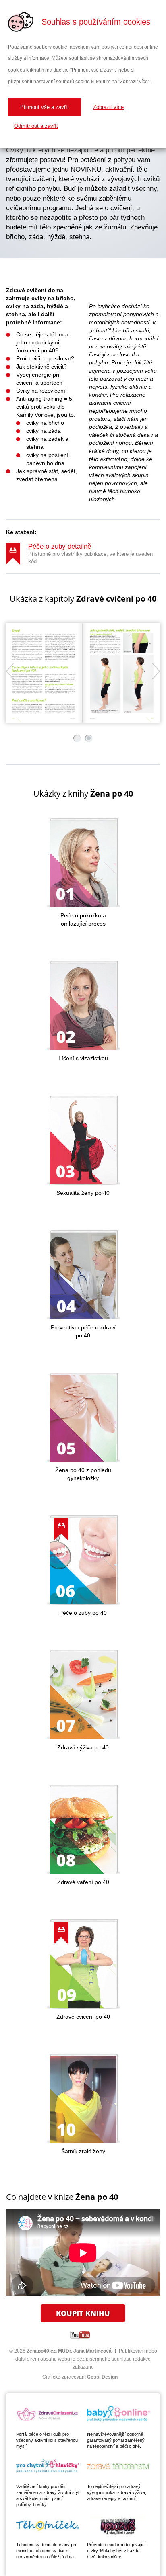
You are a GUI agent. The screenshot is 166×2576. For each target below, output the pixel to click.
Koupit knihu (83, 2313)
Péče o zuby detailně (60, 546)
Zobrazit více (108, 107)
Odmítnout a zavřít (36, 126)
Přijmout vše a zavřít (45, 107)
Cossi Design (102, 2377)
